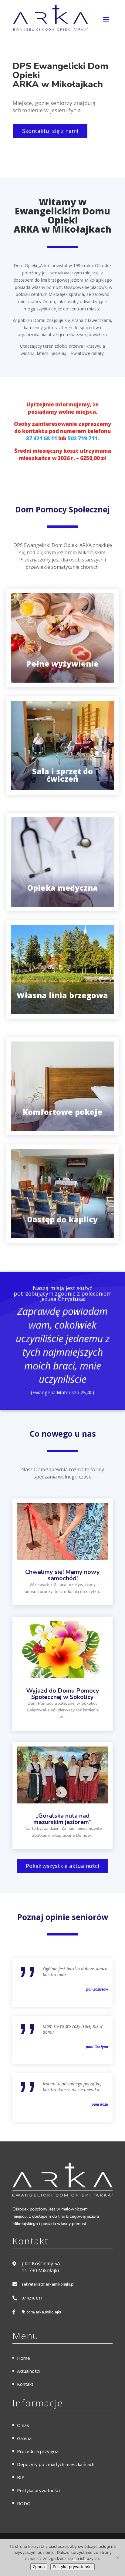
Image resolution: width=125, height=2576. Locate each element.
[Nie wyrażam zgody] (117, 2558)
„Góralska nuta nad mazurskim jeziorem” (62, 1819)
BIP (21, 2477)
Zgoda (39, 2567)
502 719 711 (83, 438)
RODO (24, 2503)
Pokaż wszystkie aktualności (62, 1866)
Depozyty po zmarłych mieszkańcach (56, 2464)
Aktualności (28, 2371)
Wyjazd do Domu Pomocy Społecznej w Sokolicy (63, 1694)
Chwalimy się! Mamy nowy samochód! (62, 1575)
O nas (23, 2425)
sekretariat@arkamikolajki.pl (48, 2284)
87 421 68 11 (42, 438)
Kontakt (25, 2384)
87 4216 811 (32, 2298)
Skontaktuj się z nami (50, 131)
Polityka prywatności (38, 2490)
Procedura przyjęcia (38, 2451)
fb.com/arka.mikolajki (41, 2312)
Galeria (24, 2438)
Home (24, 2358)
